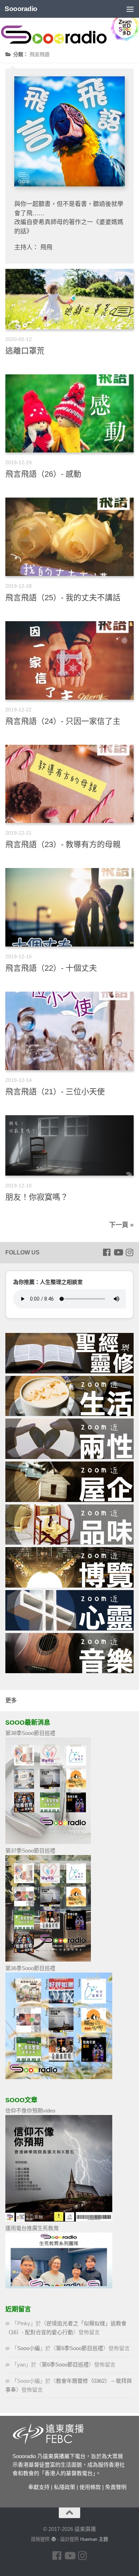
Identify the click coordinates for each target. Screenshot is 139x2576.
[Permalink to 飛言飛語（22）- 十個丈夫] (69, 907)
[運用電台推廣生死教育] (59, 2286)
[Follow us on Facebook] (107, 1252)
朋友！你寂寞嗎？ (37, 1197)
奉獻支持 (39, 2487)
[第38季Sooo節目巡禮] (48, 1842)
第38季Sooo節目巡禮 (30, 1733)
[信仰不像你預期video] (59, 2220)
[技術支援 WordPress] (53, 2539)
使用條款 (90, 2487)
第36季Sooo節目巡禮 (30, 1968)
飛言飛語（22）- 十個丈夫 (51, 968)
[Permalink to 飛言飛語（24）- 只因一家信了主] (69, 660)
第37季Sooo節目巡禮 (30, 1851)
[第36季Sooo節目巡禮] (59, 2077)
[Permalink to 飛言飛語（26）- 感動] (69, 414)
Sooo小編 (29, 2348)
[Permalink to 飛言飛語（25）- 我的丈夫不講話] (69, 537)
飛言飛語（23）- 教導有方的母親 (63, 844)
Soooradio (21, 9)
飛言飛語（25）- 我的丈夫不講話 (63, 598)
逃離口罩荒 (25, 351)
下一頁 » (121, 1225)
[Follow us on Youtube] (118, 1252)
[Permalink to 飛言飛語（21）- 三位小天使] (69, 1031)
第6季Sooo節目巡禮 (79, 2348)
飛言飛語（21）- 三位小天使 (55, 1092)
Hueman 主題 (94, 2539)
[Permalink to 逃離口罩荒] (69, 299)
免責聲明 (116, 2487)
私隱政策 (65, 2487)
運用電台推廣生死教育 (32, 2228)
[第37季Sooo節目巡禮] (48, 1960)
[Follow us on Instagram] (129, 1252)
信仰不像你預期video (30, 2111)
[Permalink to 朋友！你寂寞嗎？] (69, 1145)
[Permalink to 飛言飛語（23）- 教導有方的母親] (69, 784)
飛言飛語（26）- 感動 (43, 474)
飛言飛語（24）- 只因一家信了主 (63, 721)
